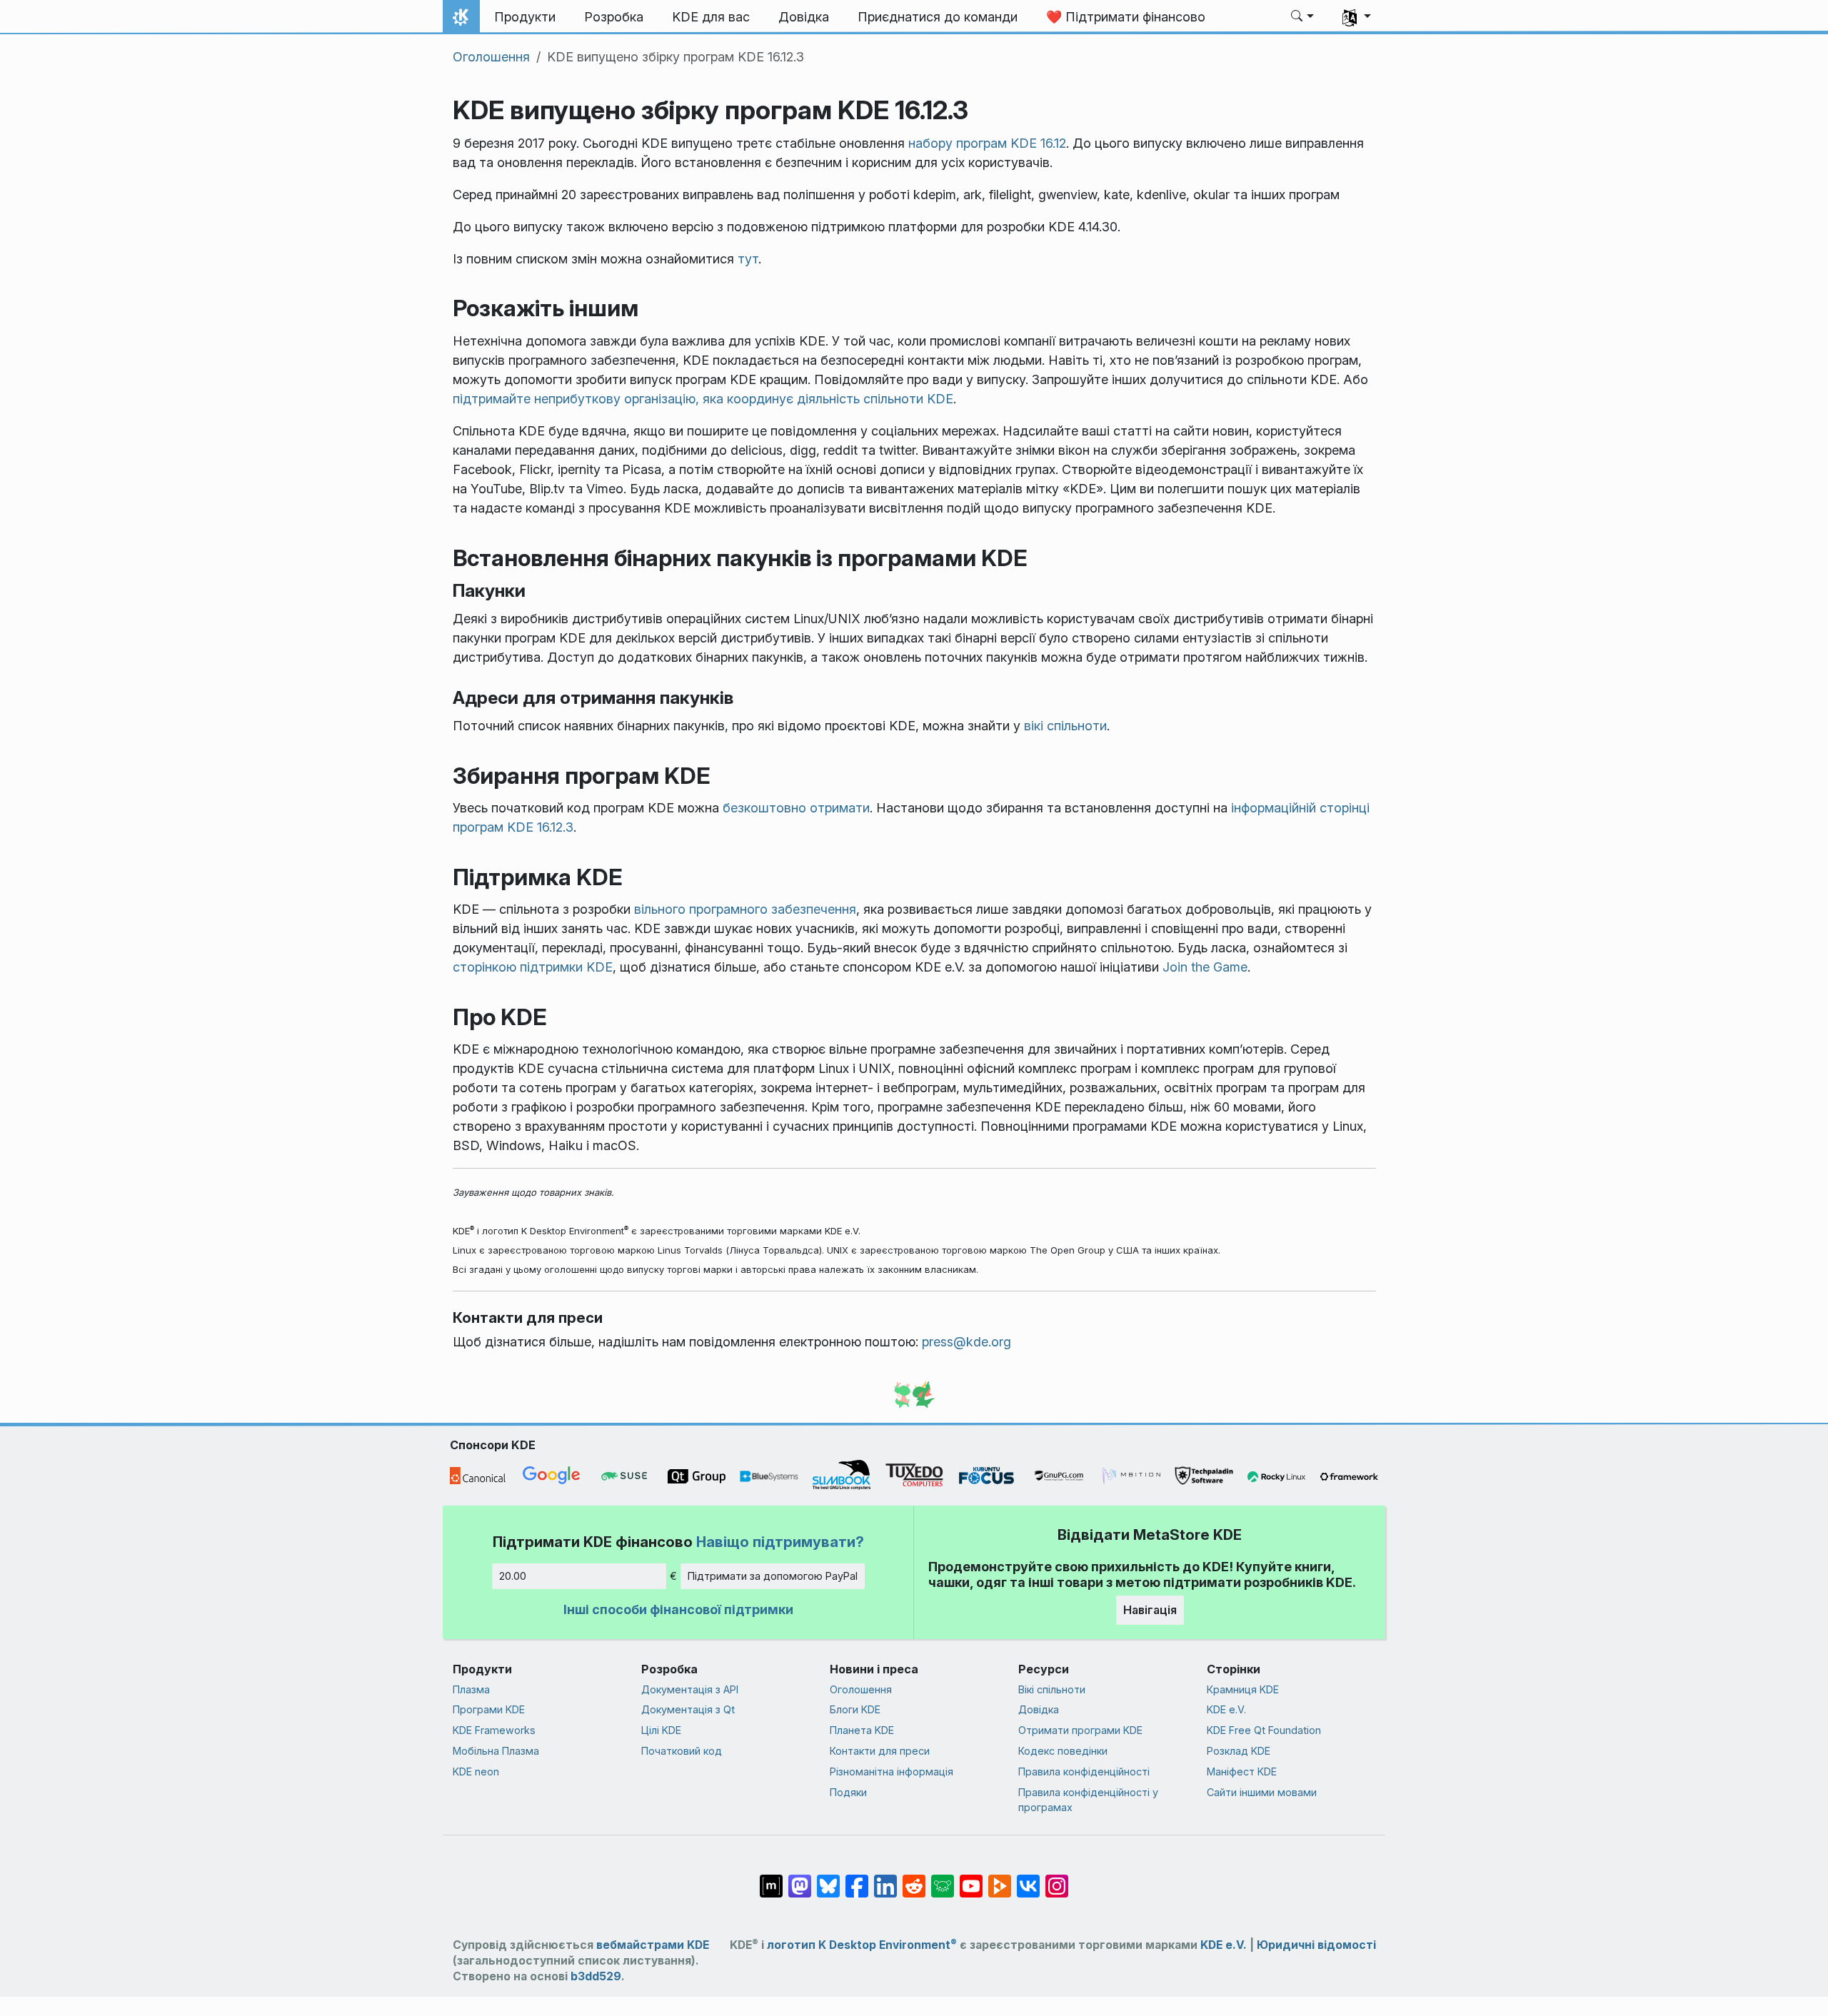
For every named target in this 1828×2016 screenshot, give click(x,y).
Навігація (1150, 1610)
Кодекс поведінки (1063, 1751)
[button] (1303, 17)
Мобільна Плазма (496, 1751)
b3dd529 (596, 1976)
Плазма (471, 1689)
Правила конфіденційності (1084, 1771)
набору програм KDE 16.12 (987, 143)
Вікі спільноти (1052, 1689)
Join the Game (1205, 967)
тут (748, 259)
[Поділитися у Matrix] (771, 1879)
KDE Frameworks (494, 1730)
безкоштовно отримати (796, 808)
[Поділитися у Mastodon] (800, 1879)
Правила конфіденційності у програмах (1088, 1800)
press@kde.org (966, 1342)
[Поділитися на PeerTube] (1000, 1879)
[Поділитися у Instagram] (1057, 1879)
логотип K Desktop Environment (862, 1945)
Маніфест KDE (1242, 1771)
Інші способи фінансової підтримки (678, 1609)
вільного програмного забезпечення (745, 909)
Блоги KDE (855, 1709)
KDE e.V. (1226, 1709)
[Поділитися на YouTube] (971, 1879)
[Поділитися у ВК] (1028, 1879)
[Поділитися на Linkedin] (885, 1879)
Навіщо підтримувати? (780, 1542)
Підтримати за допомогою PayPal (773, 1576)
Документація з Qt (688, 1709)
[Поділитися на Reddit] (914, 1879)
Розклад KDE (1239, 1751)
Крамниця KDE (1243, 1689)
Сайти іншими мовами (1262, 1792)
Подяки (848, 1792)
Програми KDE (489, 1709)
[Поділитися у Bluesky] (828, 1879)
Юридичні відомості (1316, 1945)
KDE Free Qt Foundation (1264, 1730)
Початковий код (682, 1751)
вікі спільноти (1065, 726)
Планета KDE (862, 1730)
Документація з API (690, 1689)
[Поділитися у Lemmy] (943, 1879)
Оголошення (491, 57)
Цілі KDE (661, 1730)
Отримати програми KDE (1080, 1730)
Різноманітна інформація (892, 1771)
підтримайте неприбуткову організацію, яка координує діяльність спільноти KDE (703, 399)
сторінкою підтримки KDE (533, 967)
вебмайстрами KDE (653, 1945)
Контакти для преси (880, 1751)
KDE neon (476, 1771)
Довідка (1039, 1709)
